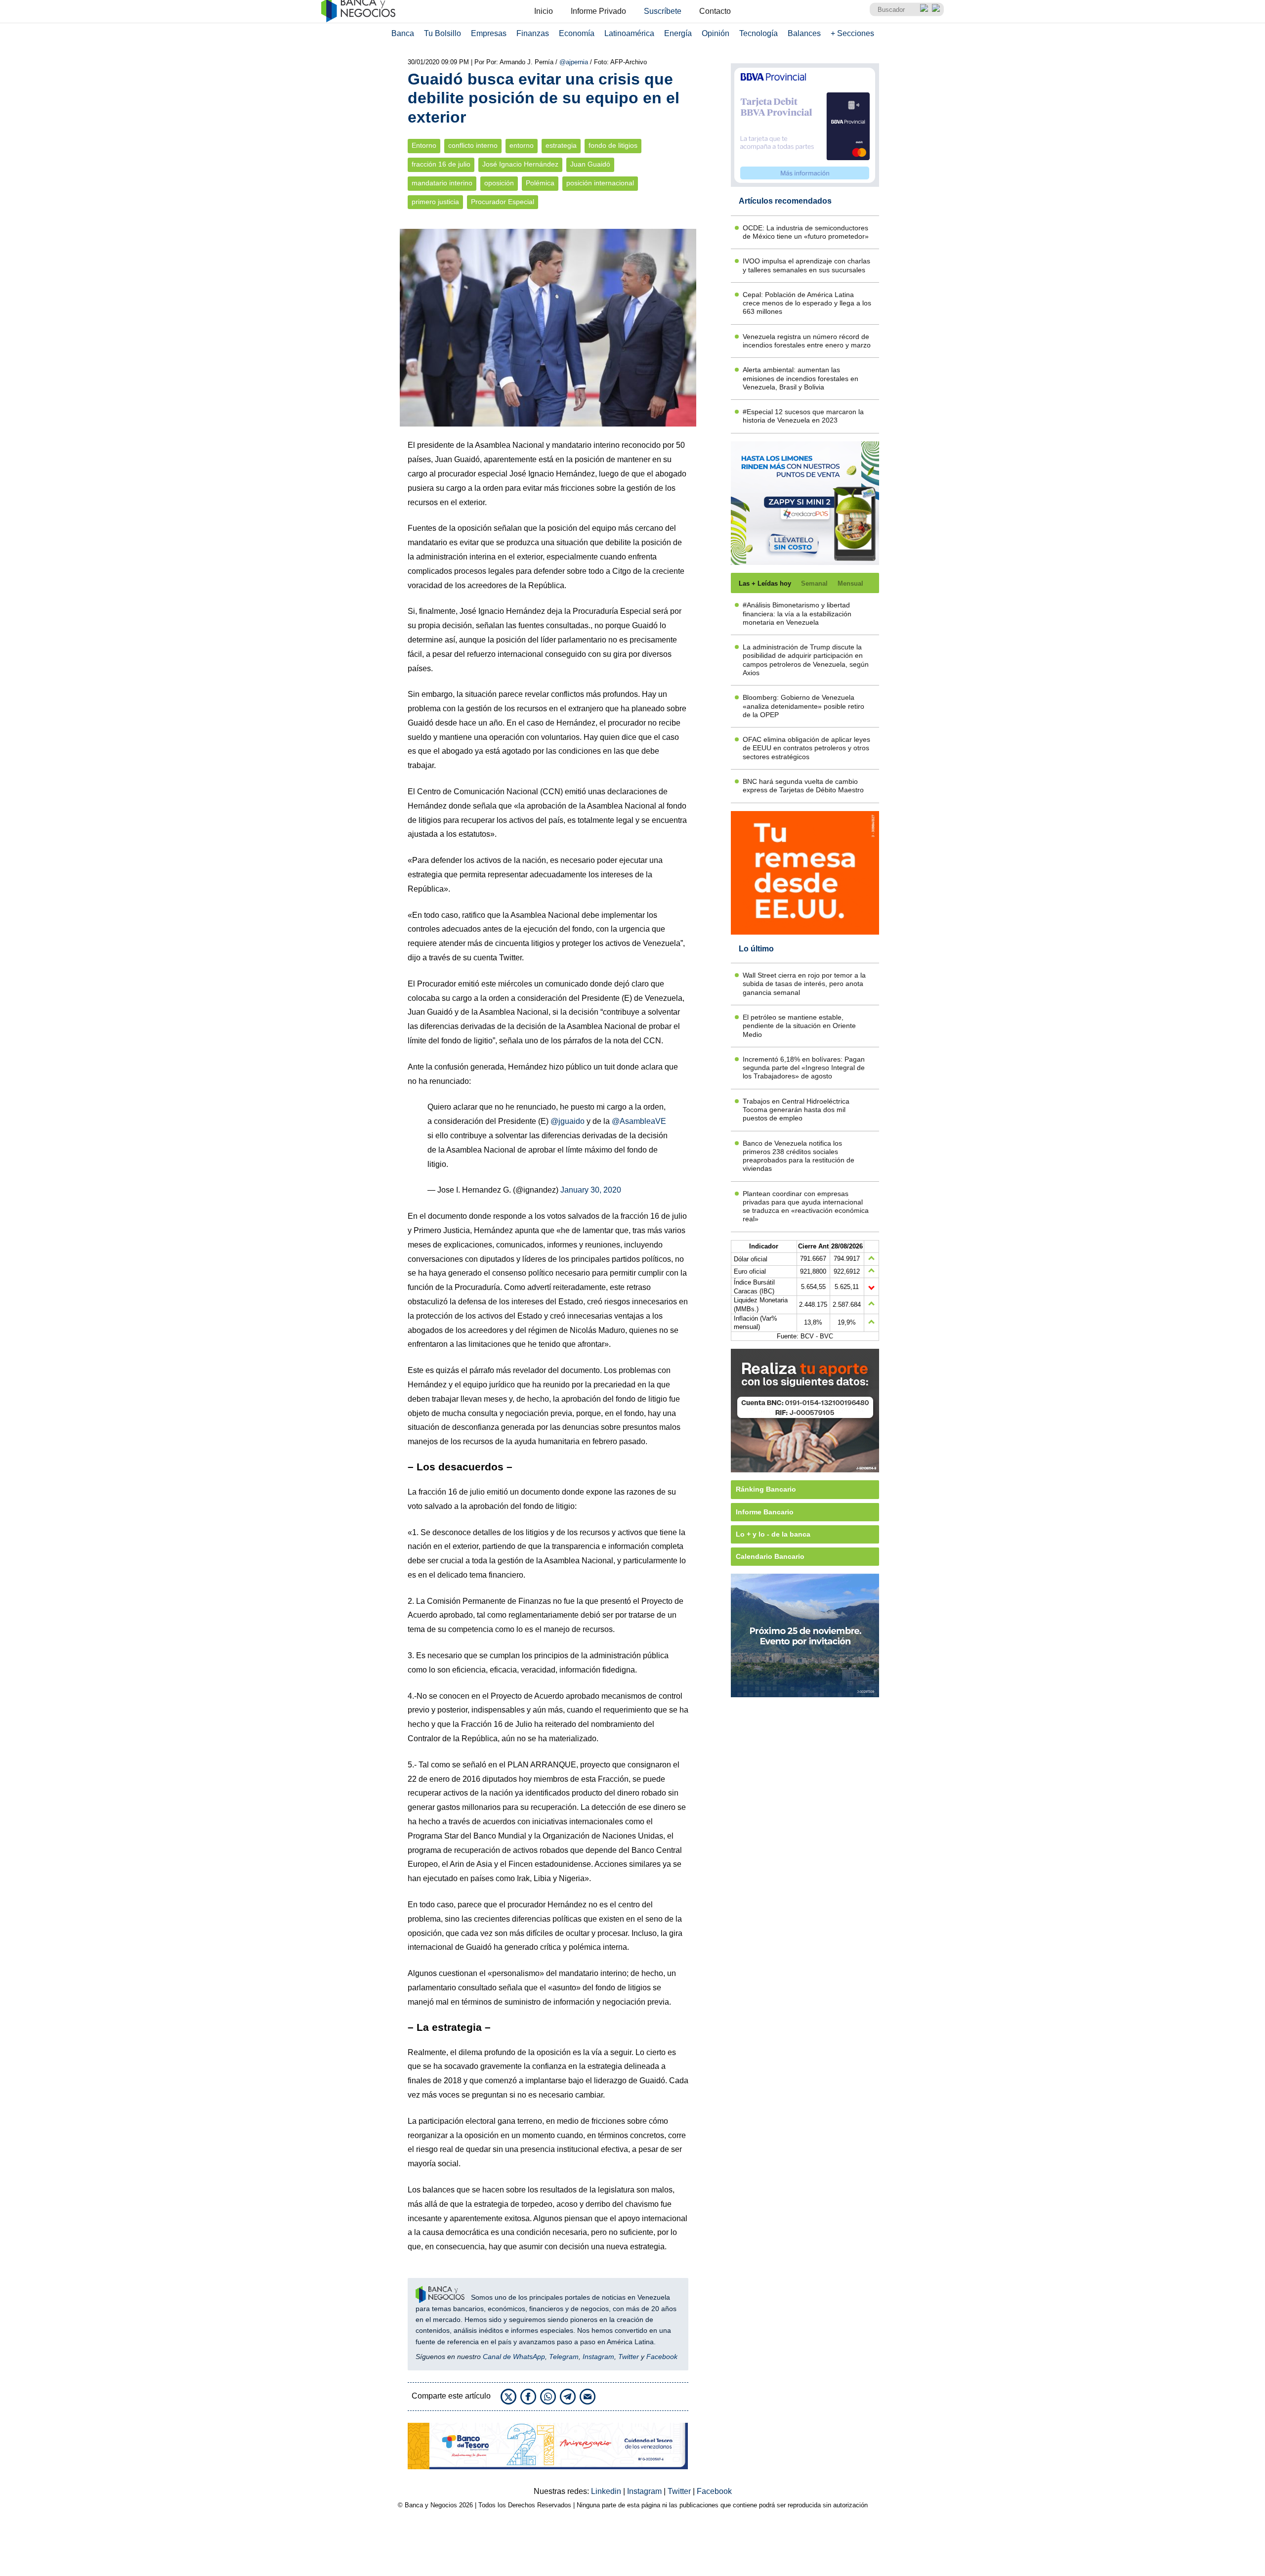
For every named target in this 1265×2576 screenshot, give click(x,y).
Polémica (540, 183)
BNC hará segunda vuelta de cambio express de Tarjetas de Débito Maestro (803, 786)
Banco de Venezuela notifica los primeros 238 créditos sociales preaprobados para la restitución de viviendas (799, 1156)
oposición (499, 183)
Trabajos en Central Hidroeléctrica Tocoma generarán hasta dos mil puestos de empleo (796, 1110)
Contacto (715, 11)
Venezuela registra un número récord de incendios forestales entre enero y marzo (807, 341)
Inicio (544, 11)
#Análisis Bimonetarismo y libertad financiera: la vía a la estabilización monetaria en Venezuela (797, 614)
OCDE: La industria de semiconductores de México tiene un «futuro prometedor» (806, 232)
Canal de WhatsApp (514, 2357)
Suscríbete (663, 11)
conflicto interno (473, 146)
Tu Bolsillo (443, 33)
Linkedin (607, 2491)
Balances (804, 33)
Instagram (598, 2357)
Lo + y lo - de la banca (773, 1534)
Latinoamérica (629, 33)
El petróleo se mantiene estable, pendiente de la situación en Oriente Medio (799, 1026)
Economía (577, 33)
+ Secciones (852, 33)
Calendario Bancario (770, 1556)
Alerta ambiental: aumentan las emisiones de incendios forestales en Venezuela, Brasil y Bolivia (801, 378)
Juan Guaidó (590, 164)
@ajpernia (575, 62)
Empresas (489, 33)
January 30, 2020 (591, 1190)
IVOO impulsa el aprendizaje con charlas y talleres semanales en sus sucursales (806, 265)
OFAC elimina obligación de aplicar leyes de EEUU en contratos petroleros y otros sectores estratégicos (806, 748)
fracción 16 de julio (441, 164)
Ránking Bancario (766, 1489)
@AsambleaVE (639, 1121)
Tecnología (759, 33)
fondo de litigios (613, 146)
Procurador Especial (503, 202)
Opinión (716, 33)
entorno (522, 146)
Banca (403, 33)
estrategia (561, 146)
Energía (678, 33)
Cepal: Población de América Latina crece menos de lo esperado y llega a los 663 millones (807, 303)
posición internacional (600, 183)
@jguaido (568, 1121)
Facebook (662, 2357)
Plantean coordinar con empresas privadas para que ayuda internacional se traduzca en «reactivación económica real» (806, 1206)
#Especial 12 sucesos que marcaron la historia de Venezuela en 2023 (803, 416)
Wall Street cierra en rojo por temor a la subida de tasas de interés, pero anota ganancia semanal (804, 984)
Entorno (424, 146)
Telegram (564, 2357)
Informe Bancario (765, 1512)
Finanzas (533, 33)
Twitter (629, 2357)
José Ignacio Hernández (520, 164)
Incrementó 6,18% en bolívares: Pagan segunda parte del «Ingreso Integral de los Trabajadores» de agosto (804, 1068)
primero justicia (435, 202)
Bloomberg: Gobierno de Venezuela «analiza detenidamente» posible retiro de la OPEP (803, 706)
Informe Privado (598, 11)
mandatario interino (442, 183)
